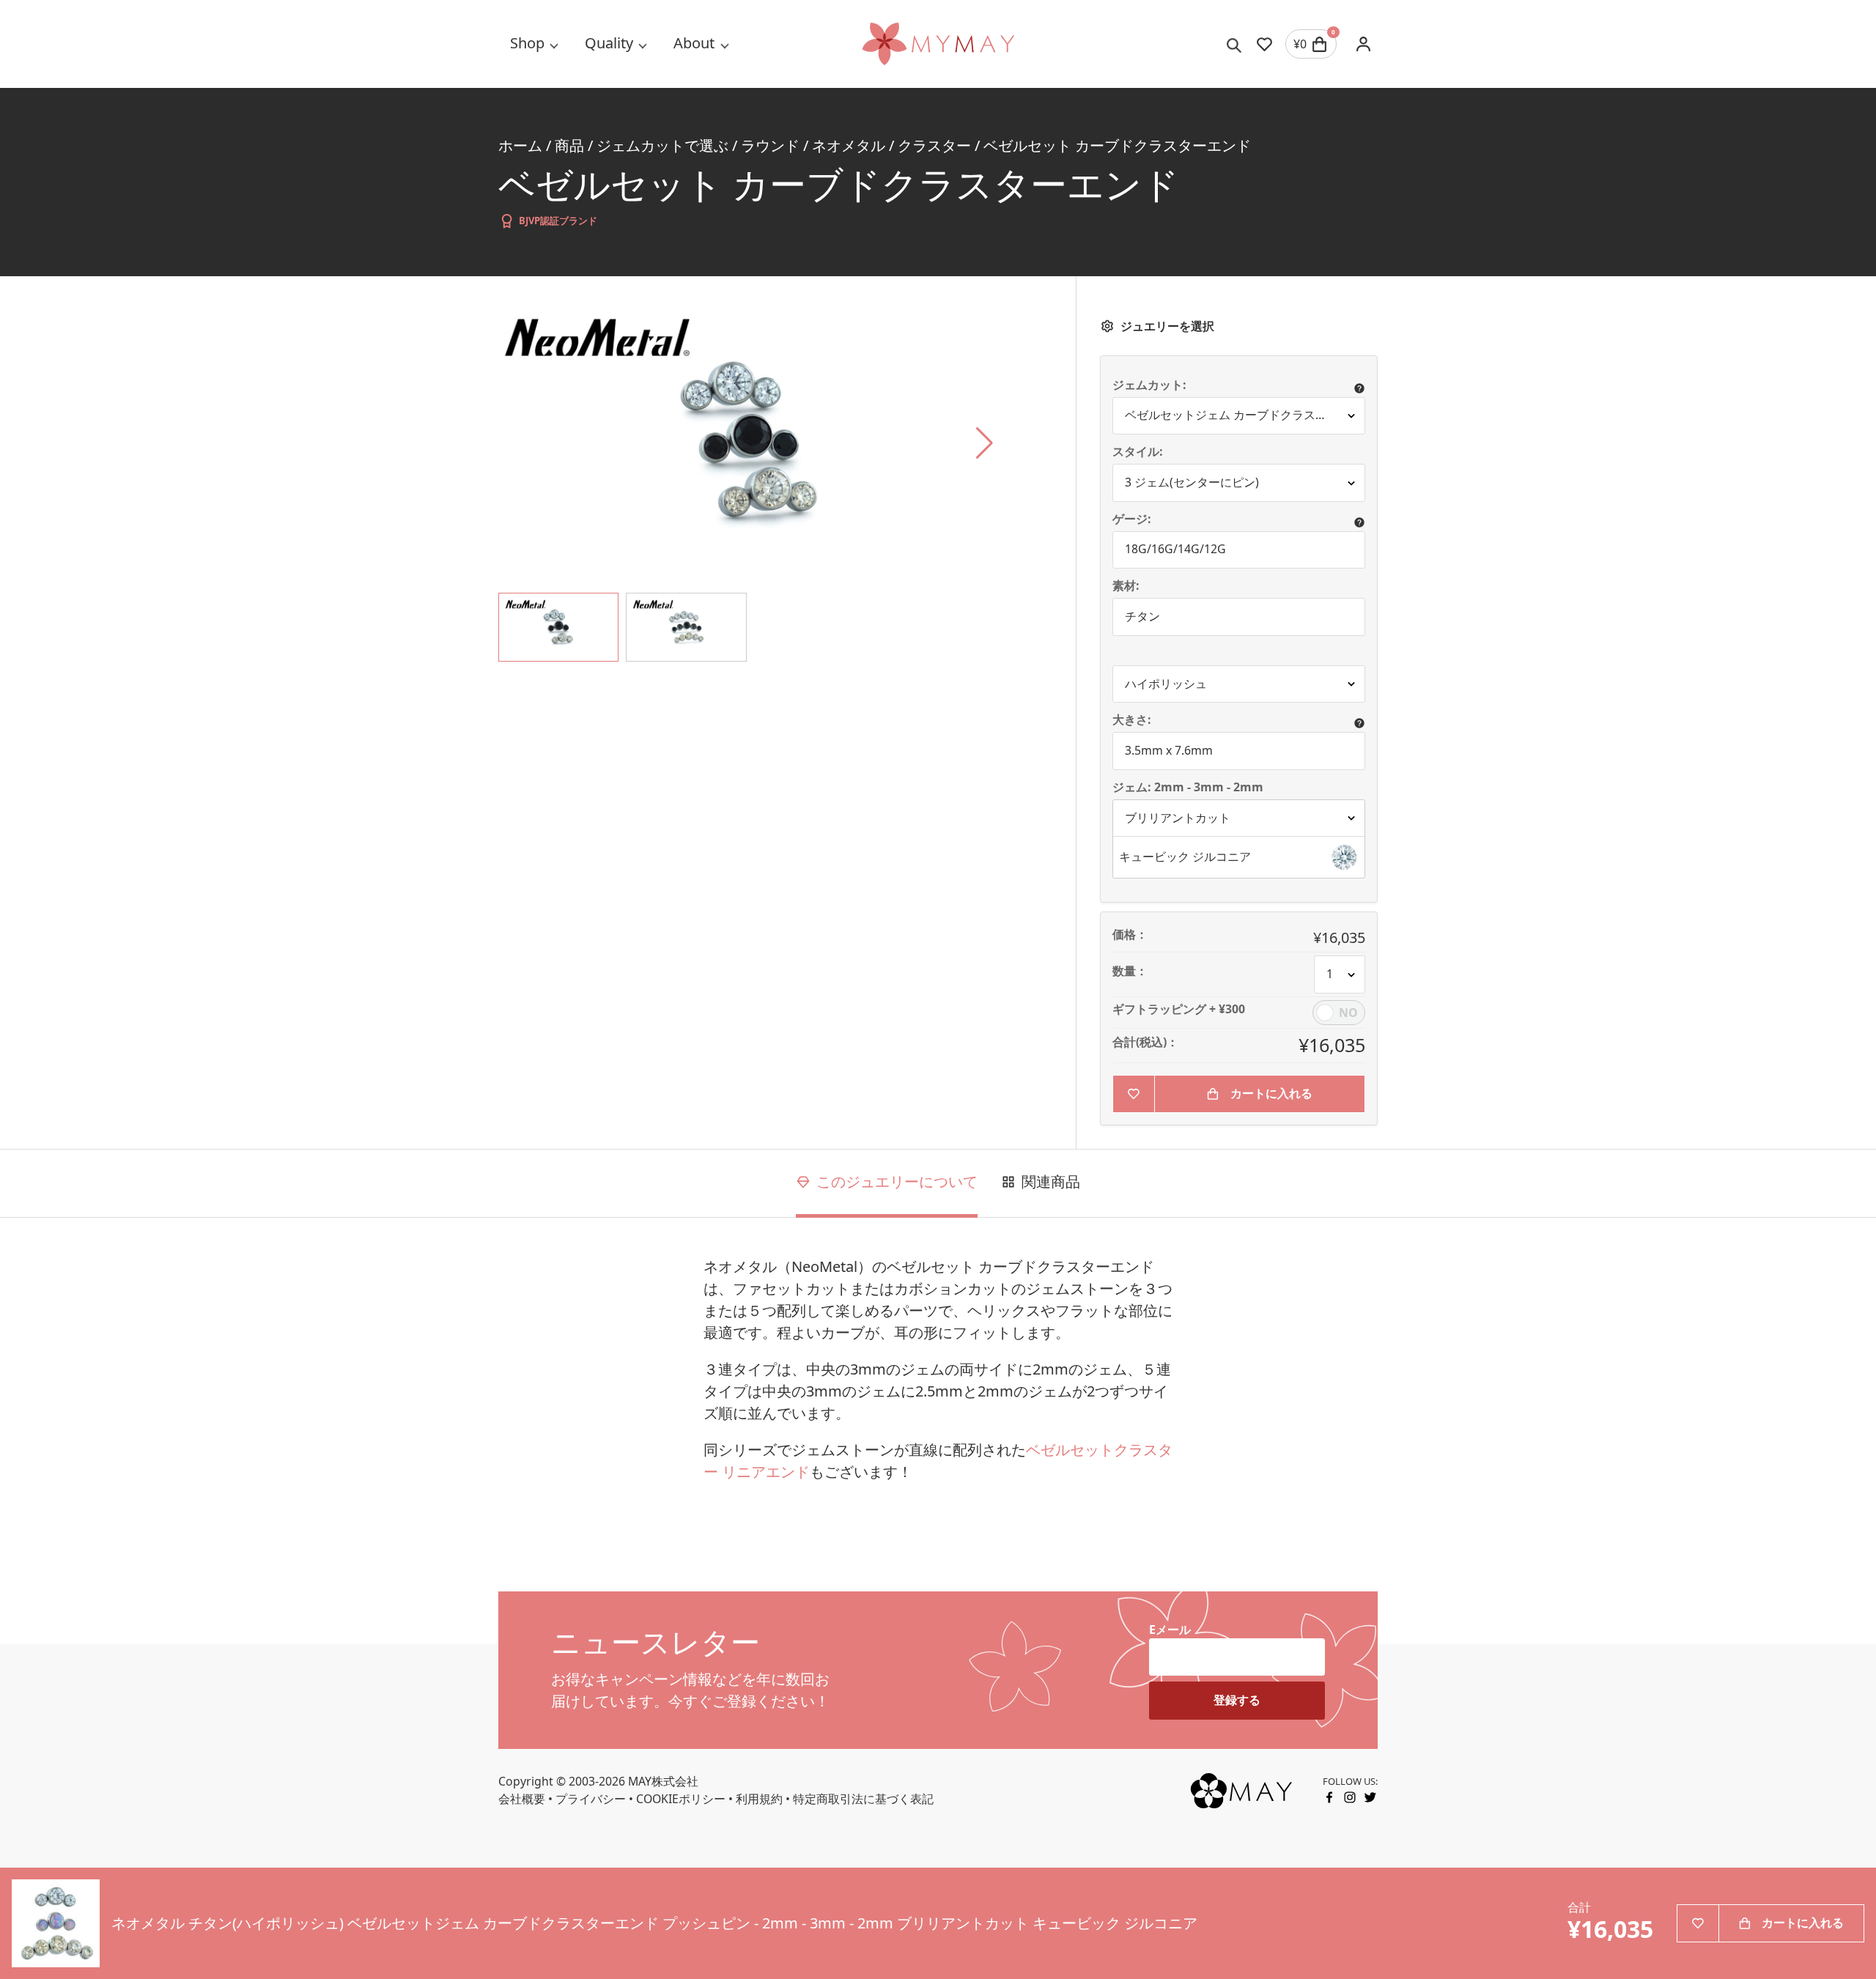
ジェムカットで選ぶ (662, 145)
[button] (1239, 857)
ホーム (520, 145)
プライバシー (591, 1799)
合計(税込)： (1145, 1043)
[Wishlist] (1264, 44)
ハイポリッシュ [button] (1166, 684)
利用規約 (759, 1799)
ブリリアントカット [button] (1178, 818)
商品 (569, 145)
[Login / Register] (1363, 44)
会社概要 (522, 1799)
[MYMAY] (938, 44)
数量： (1130, 972)
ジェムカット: (1149, 385)
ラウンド (770, 145)
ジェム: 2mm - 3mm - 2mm (1189, 788)
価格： (1130, 935)
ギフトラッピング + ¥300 (1179, 1010)
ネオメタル (849, 145)
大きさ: (1132, 720)
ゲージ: (1132, 519)
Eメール (1170, 1630)
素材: (1126, 586)
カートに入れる (1271, 1093)
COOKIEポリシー (681, 1799)
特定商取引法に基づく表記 (863, 1799)
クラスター (934, 145)
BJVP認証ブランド (558, 221)
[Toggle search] (1234, 44)
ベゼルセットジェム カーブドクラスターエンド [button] (1245, 415)
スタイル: (1138, 452)
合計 (1579, 1908)
